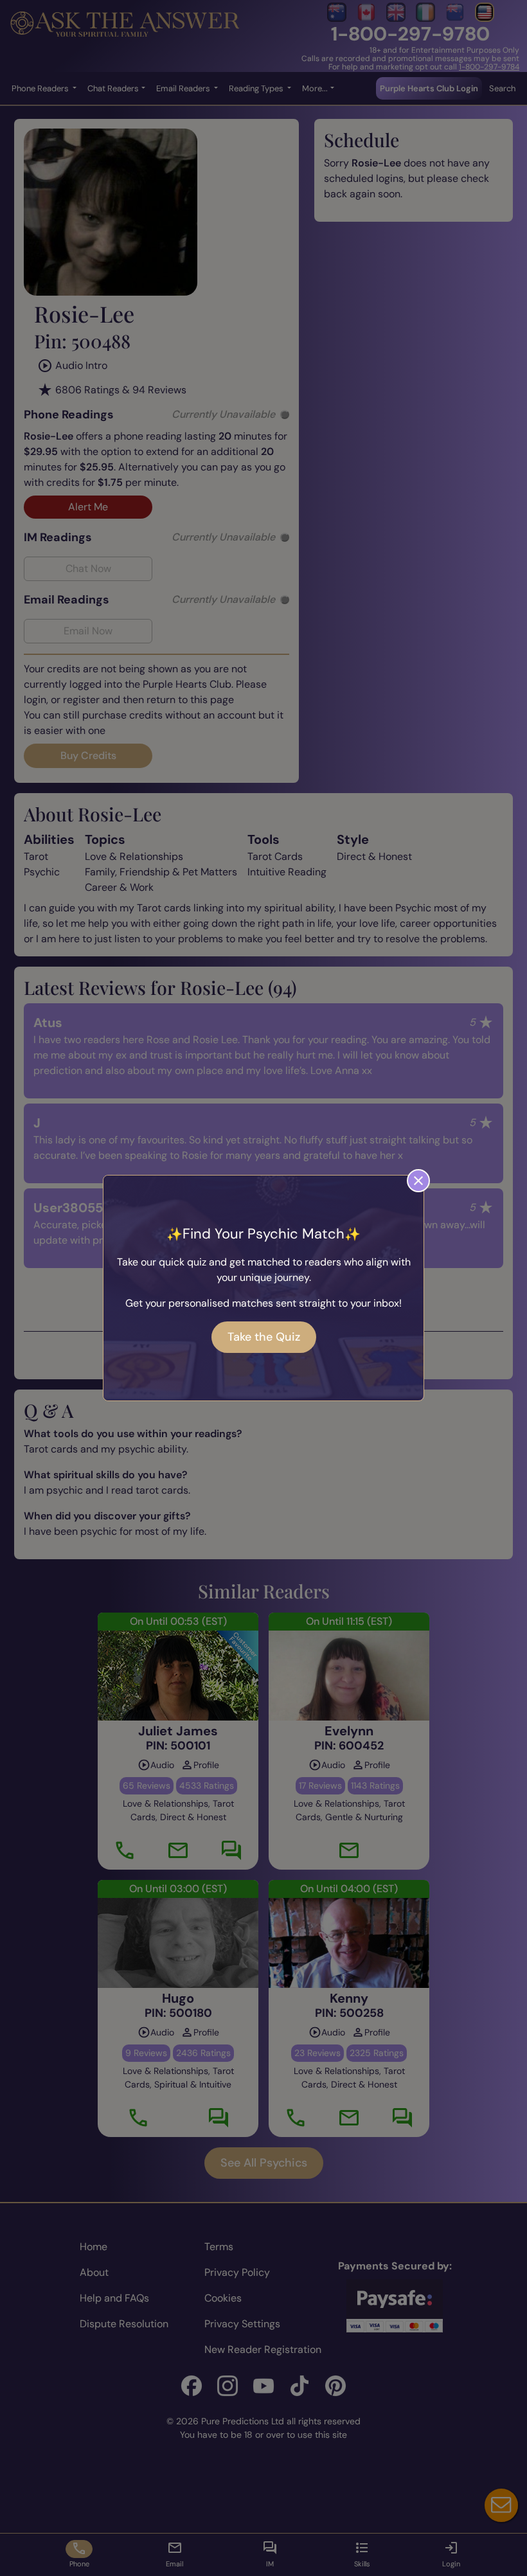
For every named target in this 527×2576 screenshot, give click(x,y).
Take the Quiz (264, 1337)
